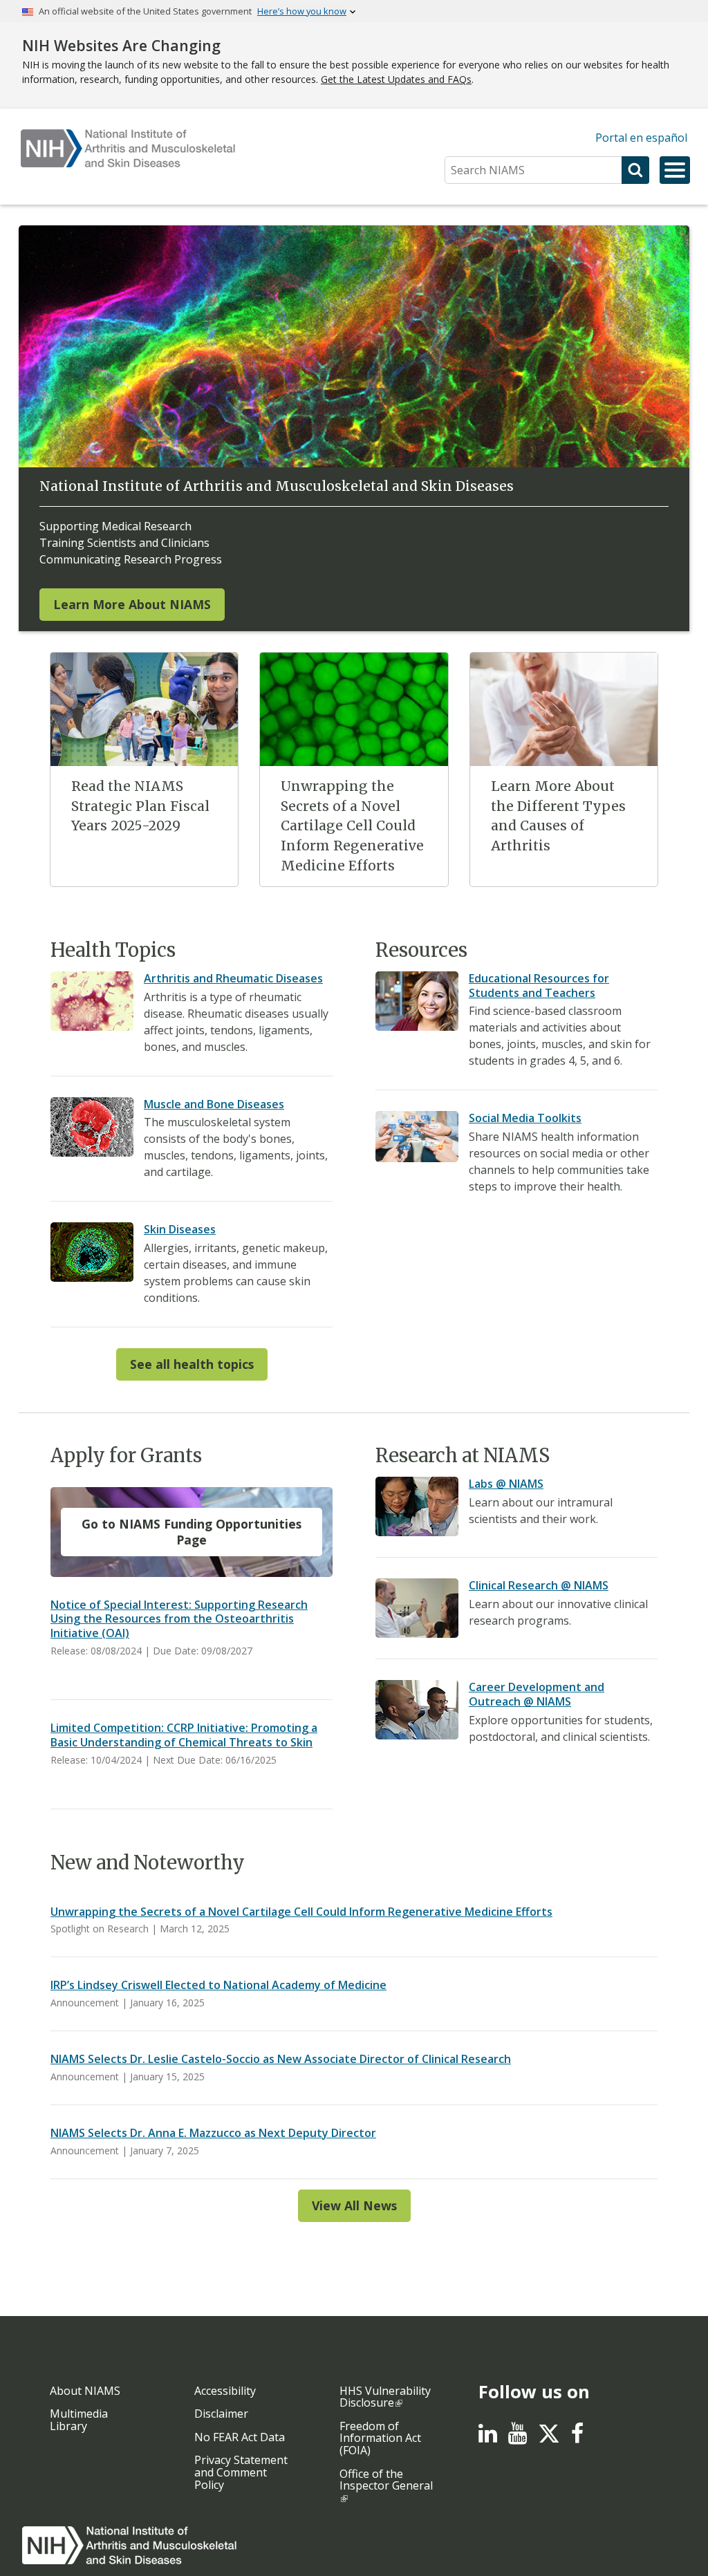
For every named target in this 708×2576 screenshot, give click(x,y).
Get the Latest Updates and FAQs (396, 79)
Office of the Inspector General (386, 2480)
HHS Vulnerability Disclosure (385, 2397)
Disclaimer (221, 2414)
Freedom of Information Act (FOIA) (380, 2438)
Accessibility (225, 2391)
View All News (354, 2205)
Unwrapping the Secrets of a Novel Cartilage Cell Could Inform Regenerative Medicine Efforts (352, 826)
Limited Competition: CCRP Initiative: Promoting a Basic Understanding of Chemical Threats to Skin (184, 1735)
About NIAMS (85, 2391)
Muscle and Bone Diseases (214, 1104)
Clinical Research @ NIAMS (539, 1585)
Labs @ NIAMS (506, 1484)
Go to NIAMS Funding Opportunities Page (192, 1532)
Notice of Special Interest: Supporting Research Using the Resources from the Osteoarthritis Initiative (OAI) (179, 1619)
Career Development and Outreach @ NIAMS (537, 1694)
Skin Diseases (180, 1229)
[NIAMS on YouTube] (518, 2437)
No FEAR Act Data (240, 2437)
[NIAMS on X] (549, 2440)
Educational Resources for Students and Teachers (539, 986)
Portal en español (641, 138)
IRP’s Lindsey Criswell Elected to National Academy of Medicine (218, 1985)
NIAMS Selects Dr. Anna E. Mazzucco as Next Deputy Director (213, 2133)
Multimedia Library (79, 2420)
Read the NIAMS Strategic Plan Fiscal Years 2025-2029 (140, 806)
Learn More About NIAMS (132, 604)
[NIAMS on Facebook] (577, 2437)
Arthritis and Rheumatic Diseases (233, 978)
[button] (675, 170)
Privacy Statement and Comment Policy (241, 2472)
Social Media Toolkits (525, 1118)
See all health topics (192, 1364)
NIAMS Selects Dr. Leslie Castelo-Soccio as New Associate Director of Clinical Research (281, 2059)
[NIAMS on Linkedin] (488, 2437)
